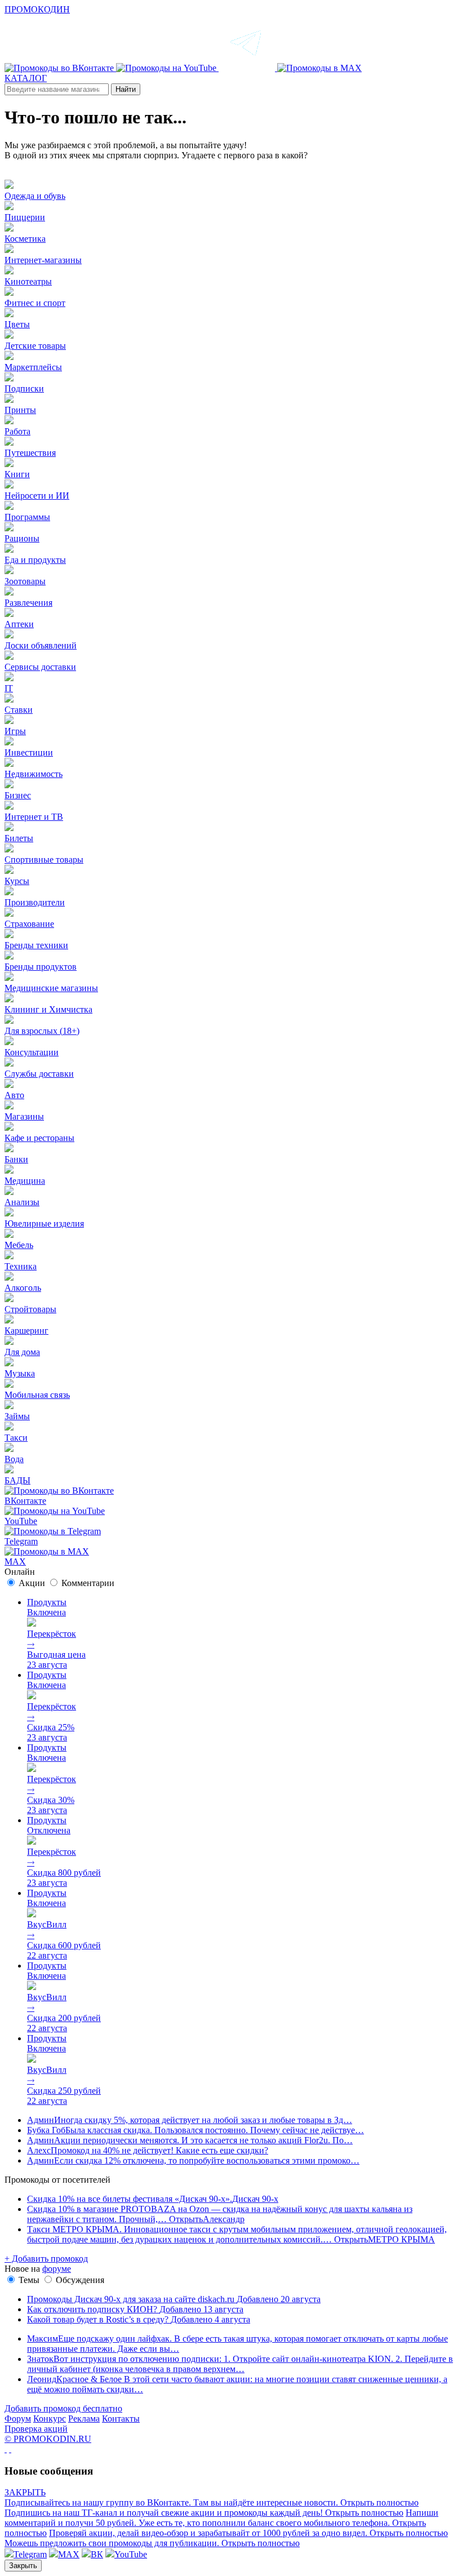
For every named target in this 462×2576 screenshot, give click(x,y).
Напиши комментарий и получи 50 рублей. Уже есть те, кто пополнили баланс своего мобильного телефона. (221, 2523)
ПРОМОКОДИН (37, 9)
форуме (57, 2269)
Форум (18, 2419)
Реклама (84, 2419)
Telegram (30, 2554)
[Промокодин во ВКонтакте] (60, 68)
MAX (69, 2554)
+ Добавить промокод (46, 2259)
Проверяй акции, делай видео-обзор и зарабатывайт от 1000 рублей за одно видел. (248, 2533)
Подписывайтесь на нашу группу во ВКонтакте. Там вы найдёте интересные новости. (212, 2502)
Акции (32, 1583)
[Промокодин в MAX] (319, 68)
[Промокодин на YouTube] (167, 68)
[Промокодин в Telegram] (248, 68)
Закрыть (23, 2566)
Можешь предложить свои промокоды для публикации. (152, 2543)
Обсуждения (80, 2280)
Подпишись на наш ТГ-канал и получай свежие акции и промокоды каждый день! (204, 2513)
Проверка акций (36, 2429)
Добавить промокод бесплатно (63, 2408)
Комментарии (88, 1583)
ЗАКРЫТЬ (25, 2492)
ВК (97, 2554)
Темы (29, 2280)
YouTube (131, 2554)
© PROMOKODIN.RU (48, 2439)
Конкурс (50, 2419)
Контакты (121, 2419)
